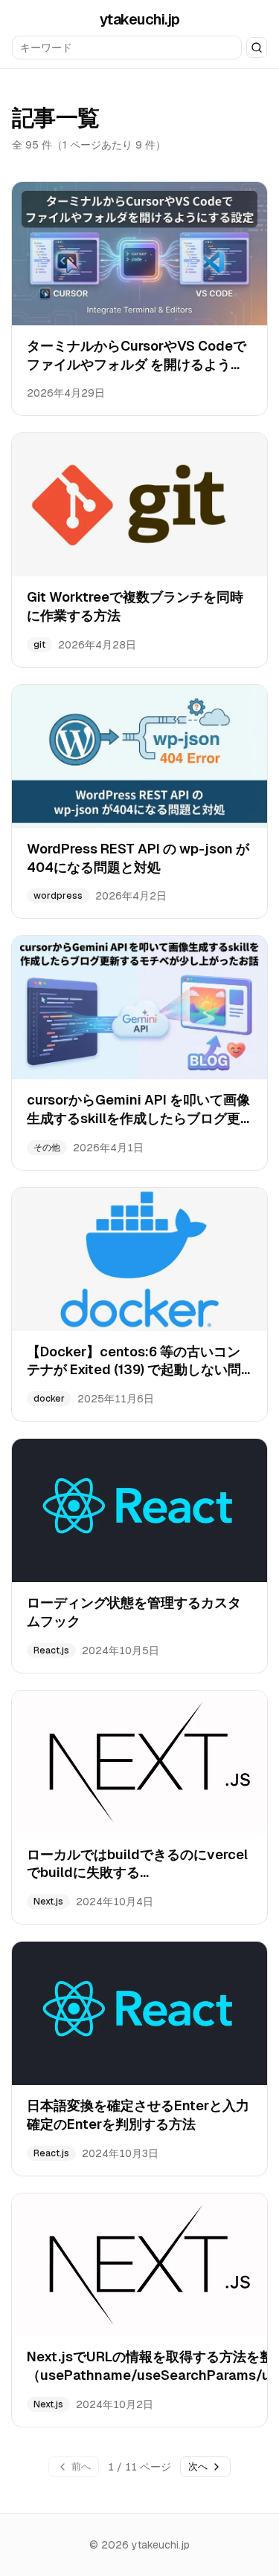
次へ (198, 2466)
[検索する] (257, 48)
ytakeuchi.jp (140, 19)
